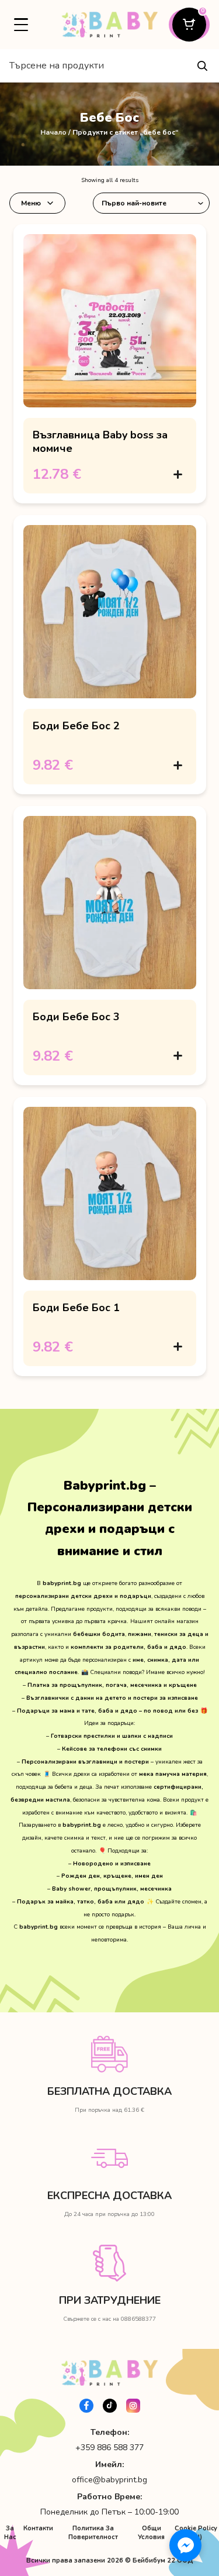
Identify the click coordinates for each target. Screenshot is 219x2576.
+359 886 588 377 (109, 2448)
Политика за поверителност (93, 2533)
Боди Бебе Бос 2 (76, 726)
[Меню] (21, 25)
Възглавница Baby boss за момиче (100, 441)
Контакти (38, 2528)
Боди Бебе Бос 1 (76, 1308)
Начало (53, 132)
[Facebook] (86, 2406)
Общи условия (151, 2533)
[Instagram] (133, 2406)
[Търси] (202, 66)
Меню (31, 203)
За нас (10, 2533)
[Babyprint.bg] (109, 25)
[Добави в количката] (178, 474)
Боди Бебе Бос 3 (76, 1017)
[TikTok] (110, 2406)
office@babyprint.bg (109, 2480)
